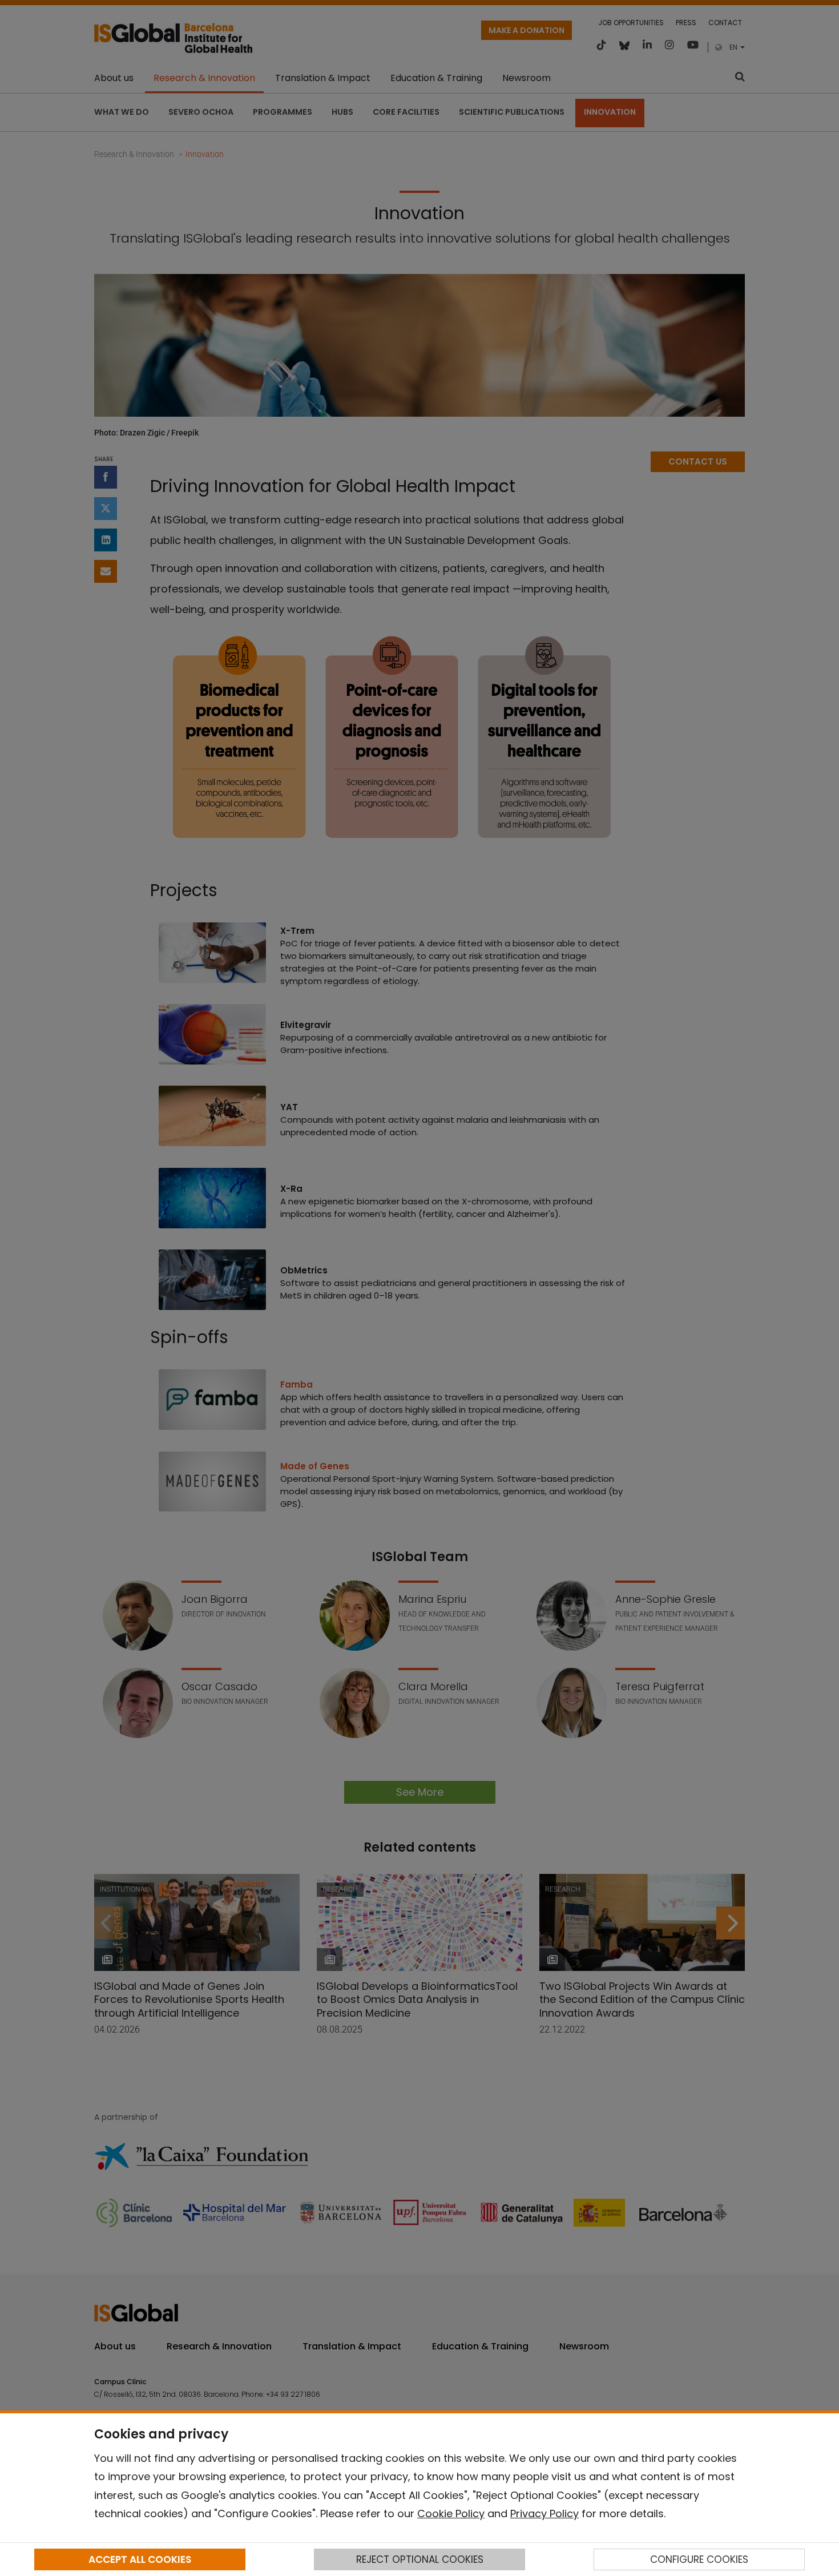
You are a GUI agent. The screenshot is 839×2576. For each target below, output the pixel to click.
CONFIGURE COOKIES (699, 2559)
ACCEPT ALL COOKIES (140, 2559)
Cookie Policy (451, 2513)
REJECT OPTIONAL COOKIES (420, 2559)
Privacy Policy (544, 2513)
